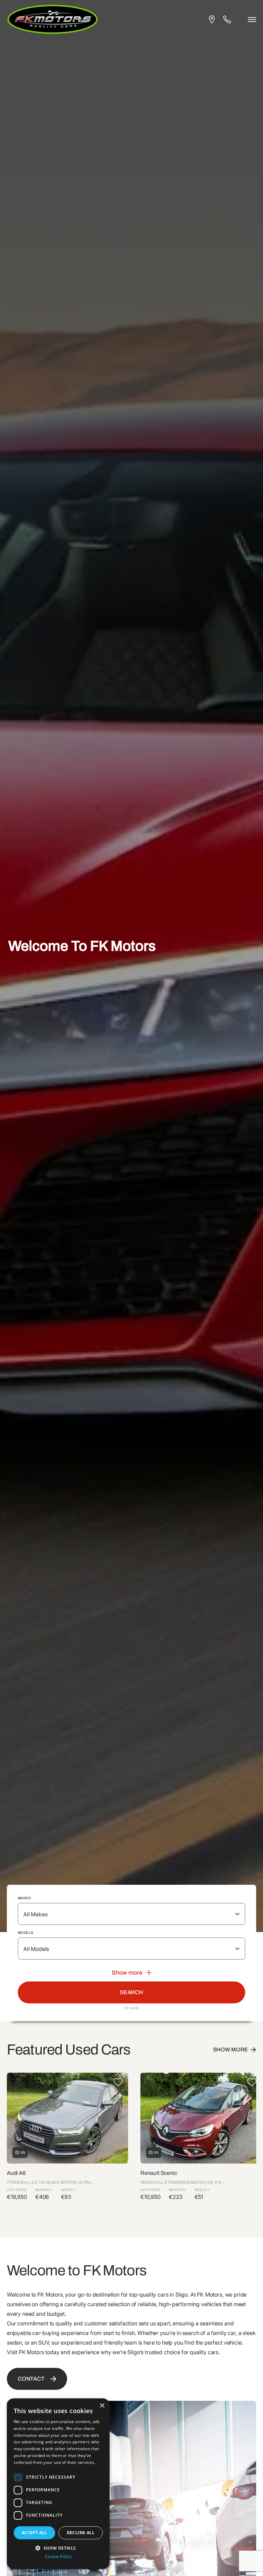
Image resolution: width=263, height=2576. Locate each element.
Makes (24, 1898)
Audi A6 (16, 2173)
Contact (31, 2379)
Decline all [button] (81, 2533)
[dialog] (58, 2484)
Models (26, 1933)
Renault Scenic (159, 2173)
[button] (58, 2547)
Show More (231, 2050)
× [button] (102, 2406)
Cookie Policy (58, 2557)
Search (131, 1992)
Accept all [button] (34, 2533)
